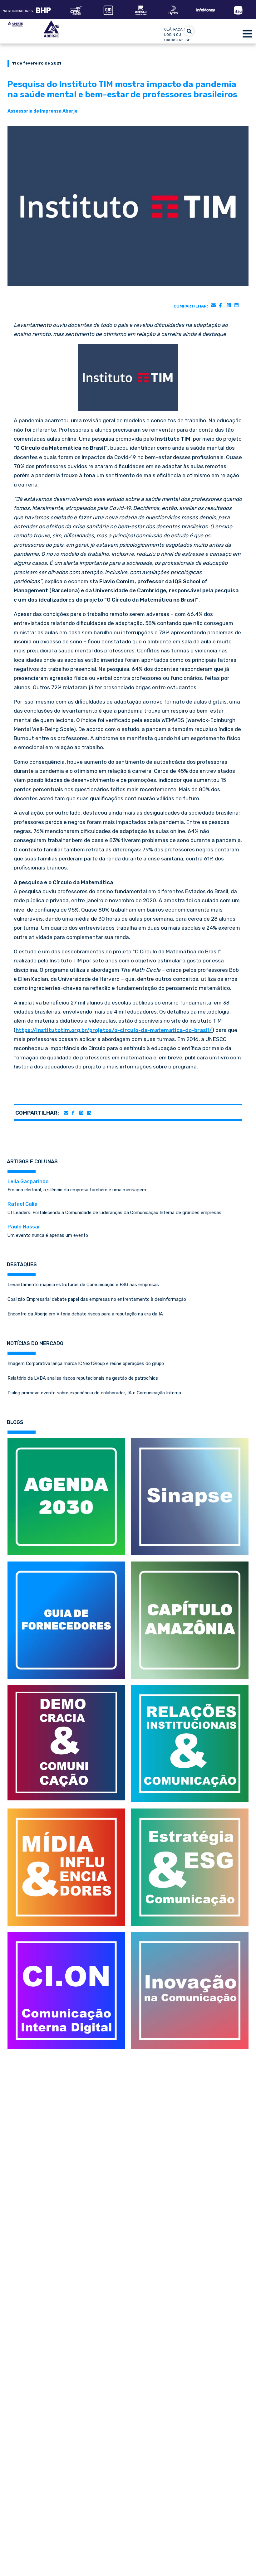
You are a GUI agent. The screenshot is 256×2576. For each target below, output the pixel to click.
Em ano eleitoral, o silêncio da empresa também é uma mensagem (77, 1186)
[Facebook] (220, 305)
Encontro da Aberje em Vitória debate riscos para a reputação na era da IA (85, 1314)
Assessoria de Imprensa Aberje (42, 111)
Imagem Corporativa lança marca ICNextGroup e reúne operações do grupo (86, 1363)
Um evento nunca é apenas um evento (48, 1231)
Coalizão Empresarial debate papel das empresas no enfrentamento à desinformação (97, 1299)
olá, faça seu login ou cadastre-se (177, 35)
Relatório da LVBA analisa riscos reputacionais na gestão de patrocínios (83, 1378)
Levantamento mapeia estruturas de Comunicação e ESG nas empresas (83, 1285)
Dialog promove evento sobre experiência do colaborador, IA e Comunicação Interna (94, 1393)
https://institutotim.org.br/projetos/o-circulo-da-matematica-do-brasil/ (114, 1030)
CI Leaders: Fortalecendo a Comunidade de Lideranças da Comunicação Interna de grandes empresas (114, 1208)
